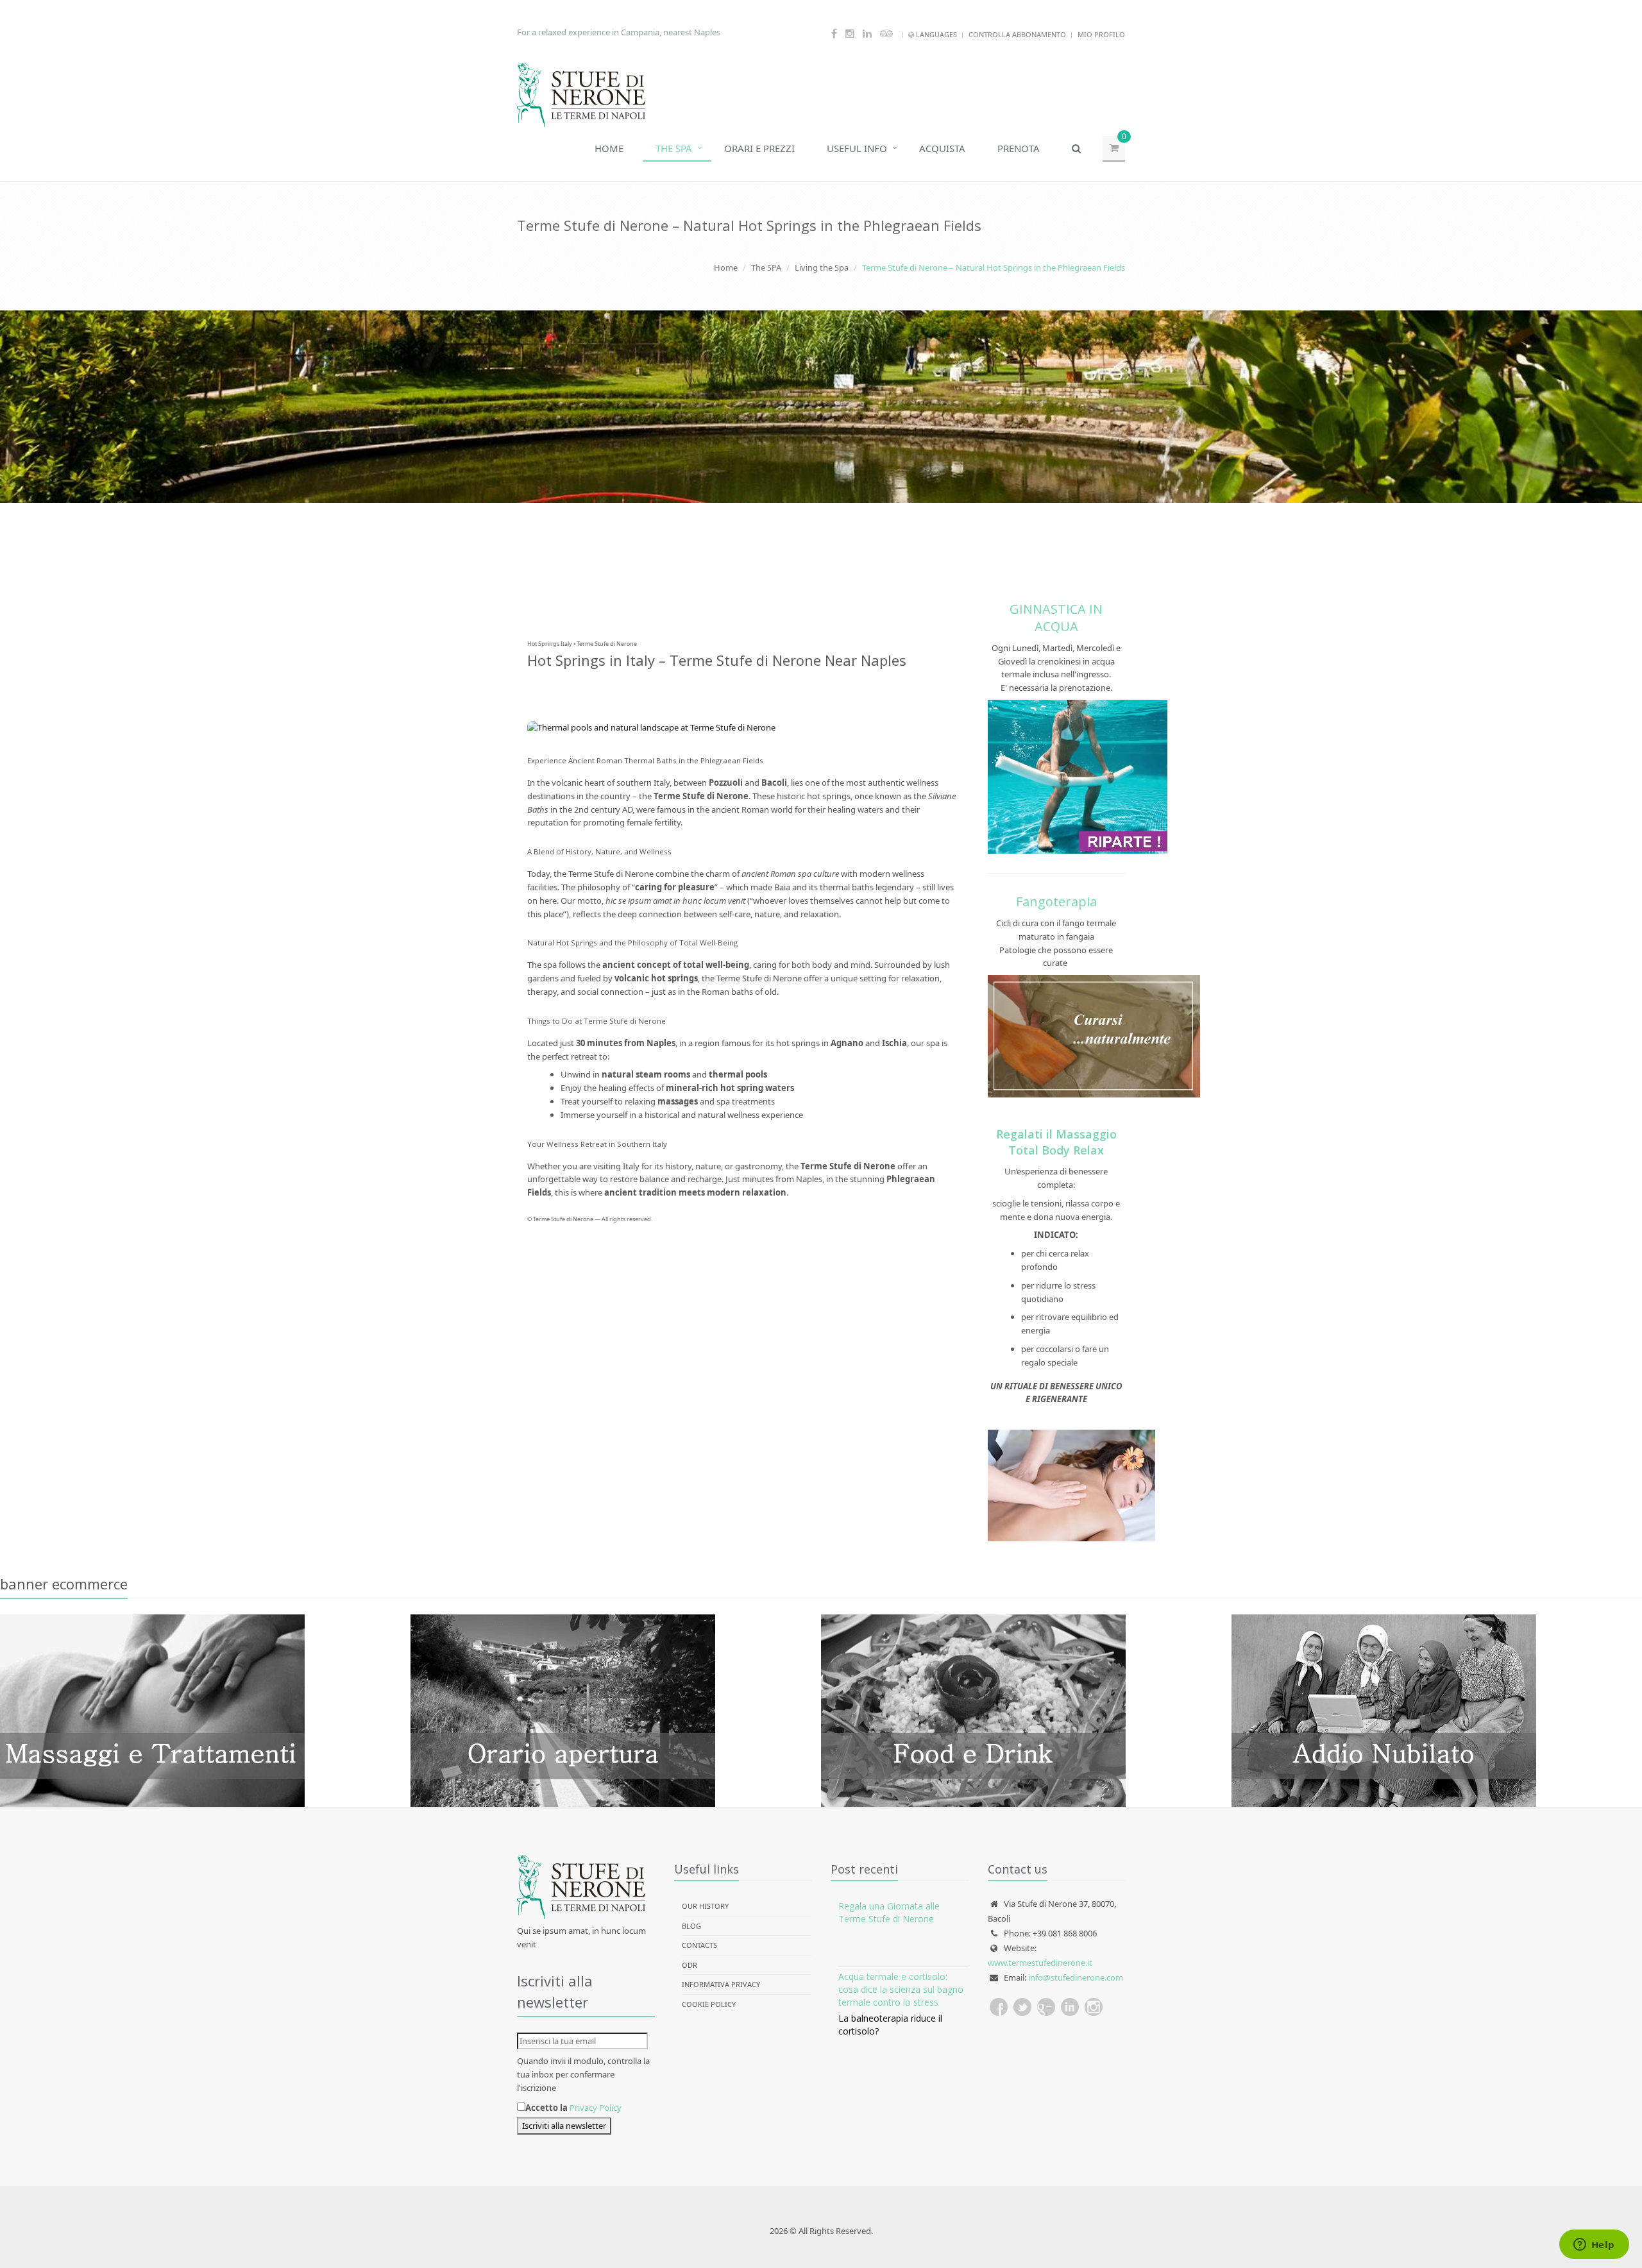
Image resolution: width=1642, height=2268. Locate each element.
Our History (705, 1906)
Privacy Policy (596, 2108)
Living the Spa (822, 267)
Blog (691, 1926)
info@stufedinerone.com (1076, 1977)
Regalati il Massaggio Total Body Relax (1056, 1142)
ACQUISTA (942, 148)
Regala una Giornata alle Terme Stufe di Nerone (889, 1912)
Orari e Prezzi (759, 148)
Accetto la (546, 2108)
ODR (690, 1965)
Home (609, 148)
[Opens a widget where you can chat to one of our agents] (1594, 2246)
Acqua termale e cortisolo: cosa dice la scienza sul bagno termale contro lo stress (901, 1989)
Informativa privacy (721, 1984)
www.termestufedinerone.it (1040, 1963)
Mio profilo (1101, 34)
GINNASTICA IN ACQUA (1056, 618)
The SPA (674, 148)
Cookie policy (709, 2004)
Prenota (1019, 148)
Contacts (699, 1945)
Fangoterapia (1056, 901)
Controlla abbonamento (1017, 34)
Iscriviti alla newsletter (564, 2126)
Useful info (857, 148)
